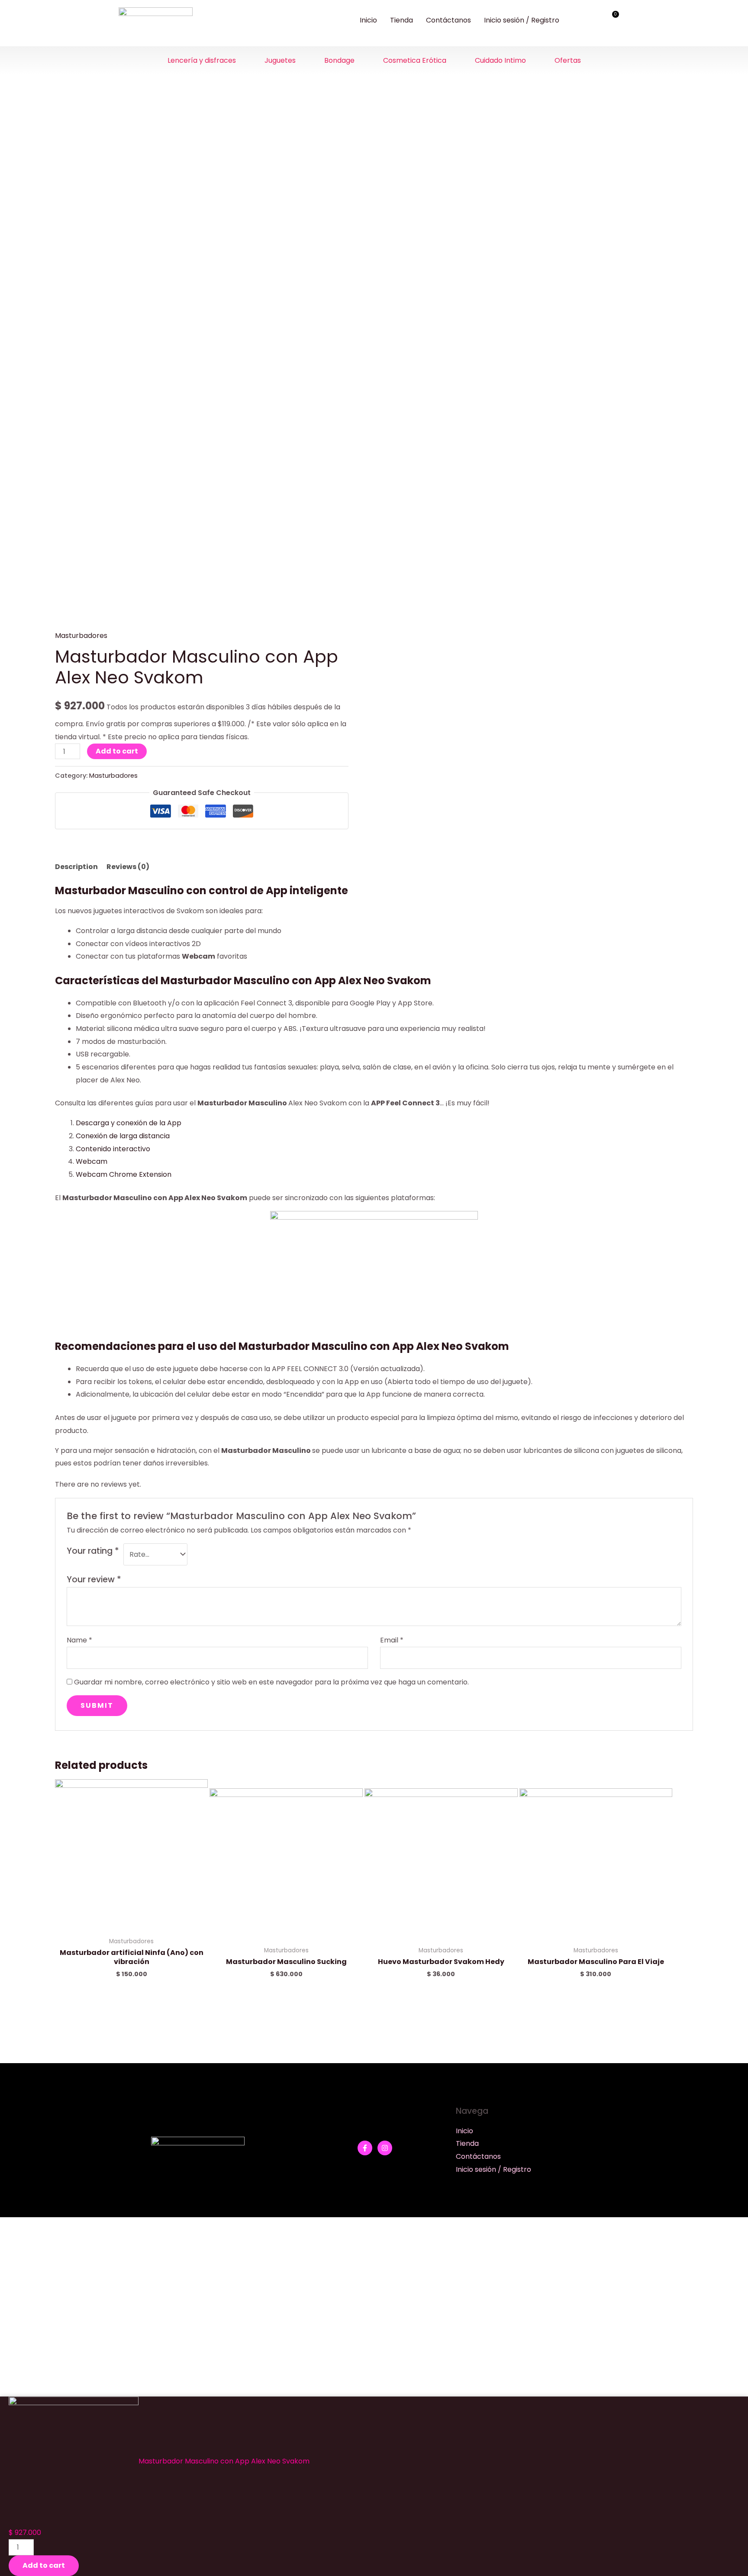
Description (76, 867)
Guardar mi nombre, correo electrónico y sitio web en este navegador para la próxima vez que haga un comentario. (271, 1682)
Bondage (339, 60)
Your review (94, 1579)
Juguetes (280, 60)
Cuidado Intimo (500, 60)
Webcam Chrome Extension (124, 1174)
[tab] (76, 867)
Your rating (93, 1551)
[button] (204, 61)
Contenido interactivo (113, 1149)
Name (79, 1640)
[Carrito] (612, 19)
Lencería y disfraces (202, 60)
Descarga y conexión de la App (129, 1123)
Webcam (92, 1161)
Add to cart (117, 751)
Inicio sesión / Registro (522, 20)
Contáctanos (448, 20)
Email (392, 1640)
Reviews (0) (128, 867)
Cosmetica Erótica (415, 60)
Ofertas (568, 60)
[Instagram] (385, 2148)
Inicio (368, 20)
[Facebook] (365, 2148)
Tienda (401, 20)
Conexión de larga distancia (123, 1136)
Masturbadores (81, 636)
